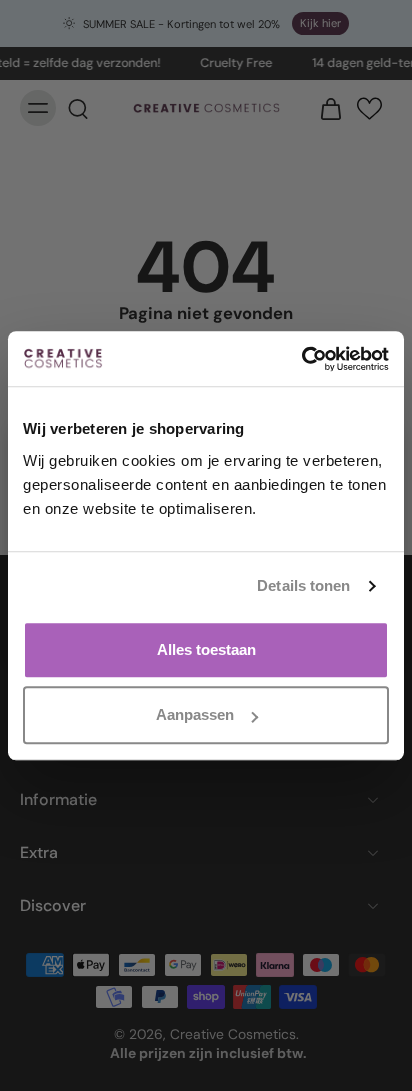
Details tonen (303, 585)
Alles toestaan (206, 649)
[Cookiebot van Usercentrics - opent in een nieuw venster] (301, 359)
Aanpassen (195, 714)
